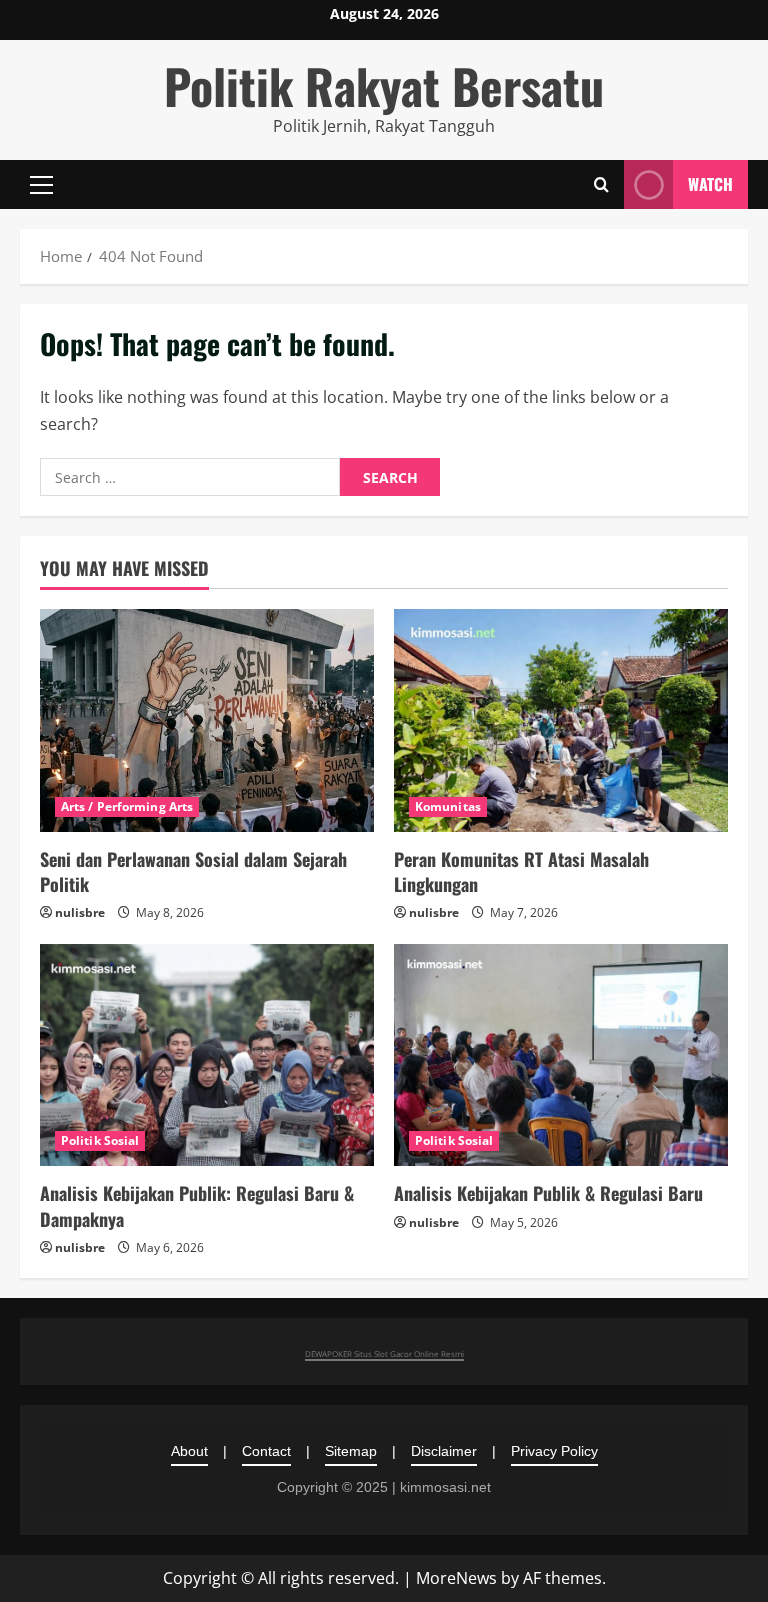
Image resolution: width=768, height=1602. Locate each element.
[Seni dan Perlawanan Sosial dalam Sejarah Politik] (207, 720)
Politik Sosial (100, 1140)
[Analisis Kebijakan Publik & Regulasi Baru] (561, 1055)
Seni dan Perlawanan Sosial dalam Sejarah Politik (193, 871)
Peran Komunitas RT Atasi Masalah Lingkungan (521, 871)
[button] (41, 184)
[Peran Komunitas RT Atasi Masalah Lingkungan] (561, 720)
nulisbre (80, 912)
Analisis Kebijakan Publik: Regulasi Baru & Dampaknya (197, 1205)
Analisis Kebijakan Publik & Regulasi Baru (548, 1193)
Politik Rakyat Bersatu (384, 85)
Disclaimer (444, 1451)
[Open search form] (601, 184)
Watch (710, 184)
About (189, 1451)
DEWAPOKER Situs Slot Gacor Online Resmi (384, 1353)
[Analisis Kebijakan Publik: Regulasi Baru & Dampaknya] (207, 1055)
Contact (266, 1451)
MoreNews (456, 1578)
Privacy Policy (554, 1451)
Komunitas (448, 806)
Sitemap (351, 1451)
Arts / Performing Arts (127, 806)
